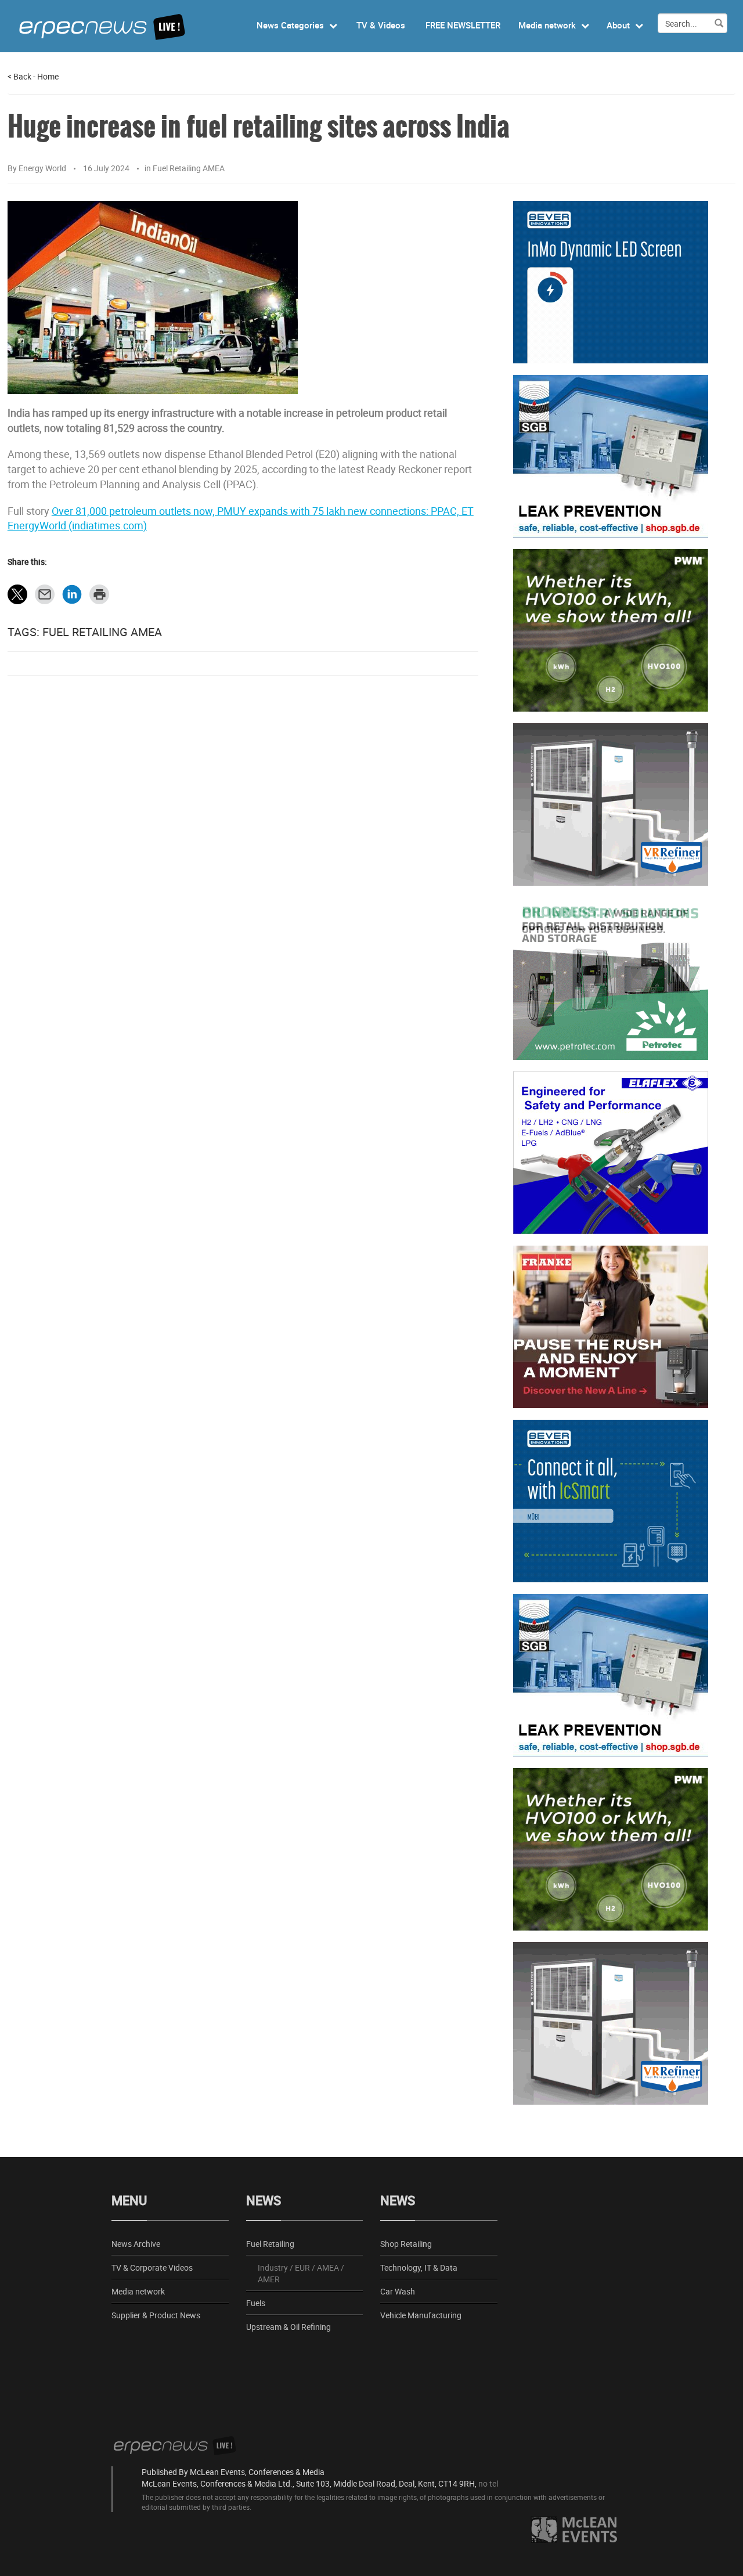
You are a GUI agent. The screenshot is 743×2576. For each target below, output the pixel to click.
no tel (488, 2483)
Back (19, 76)
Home (48, 76)
